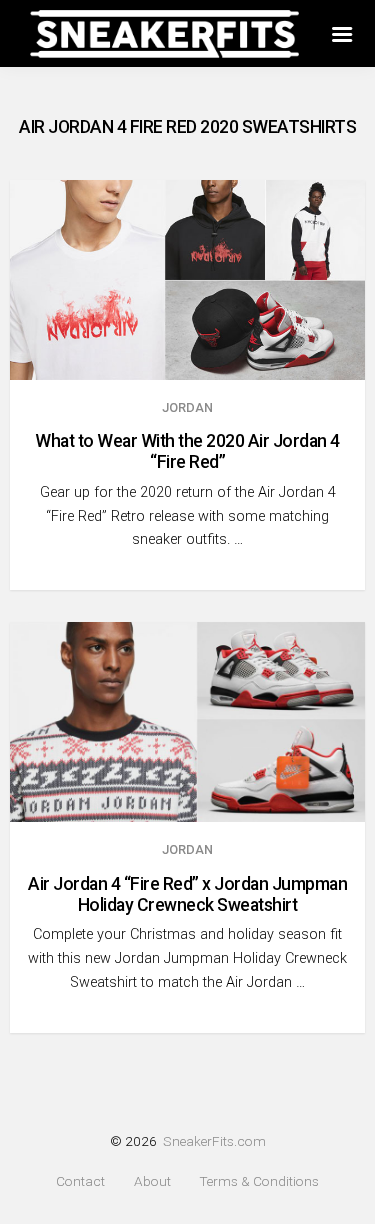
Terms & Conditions (259, 1181)
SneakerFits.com (214, 1141)
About (152, 1181)
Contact (80, 1181)
